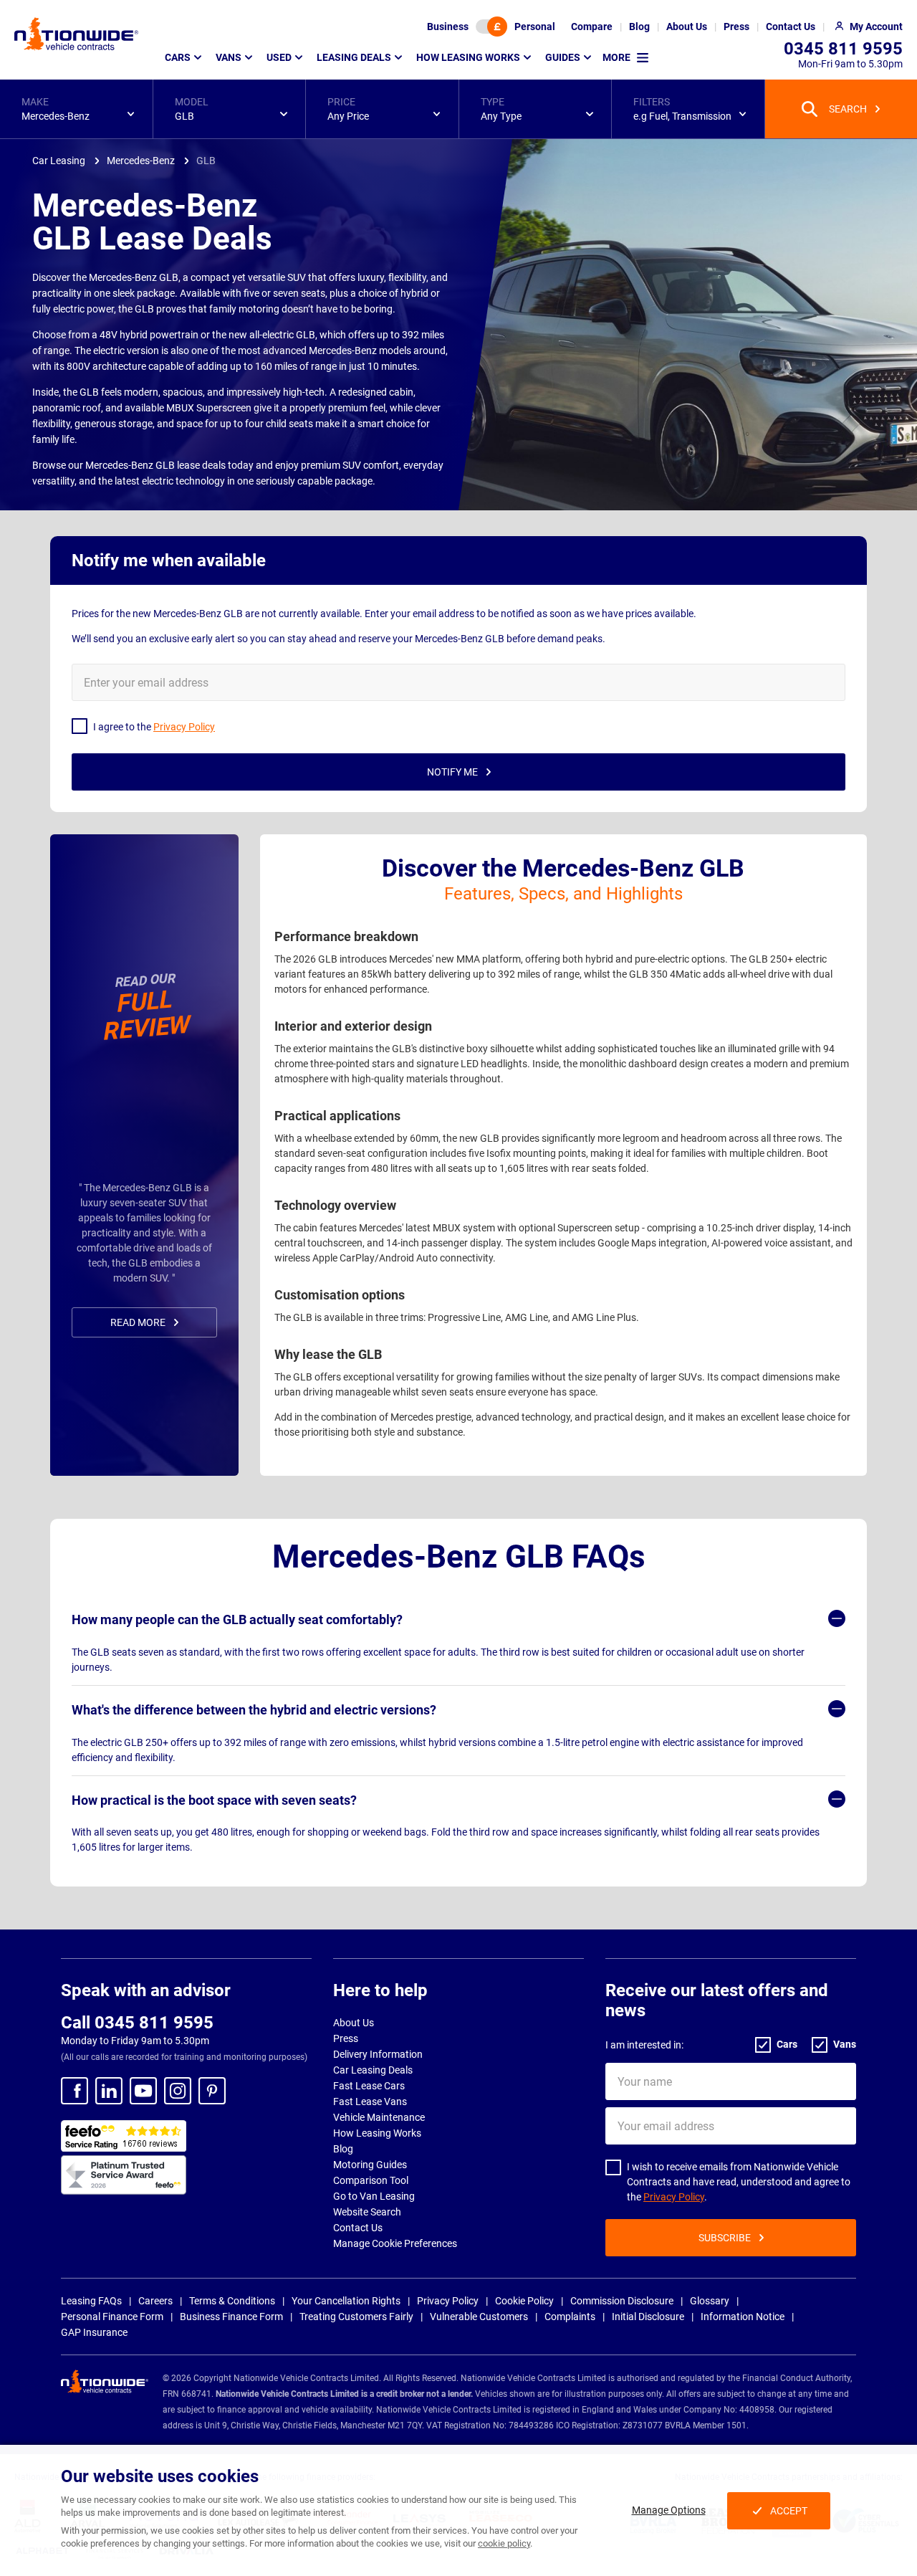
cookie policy (504, 2543)
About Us (354, 2023)
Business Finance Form (231, 2317)
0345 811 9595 (843, 49)
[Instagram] (178, 2091)
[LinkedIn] (109, 2091)
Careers (155, 2301)
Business (448, 27)
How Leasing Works (377, 2133)
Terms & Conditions (232, 2301)
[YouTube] (143, 2091)
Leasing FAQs (91, 2301)
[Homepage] (76, 34)
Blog (343, 2149)
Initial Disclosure (648, 2317)
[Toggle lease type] (491, 27)
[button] (76, 109)
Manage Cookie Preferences (395, 2243)
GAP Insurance (94, 2332)
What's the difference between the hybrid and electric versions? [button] (254, 1710)
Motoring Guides (370, 2165)
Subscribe (725, 2238)
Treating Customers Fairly (356, 2317)
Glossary (710, 2301)
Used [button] (279, 57)
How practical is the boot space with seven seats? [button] (214, 1800)
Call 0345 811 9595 (137, 2023)
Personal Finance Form (112, 2317)
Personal (535, 27)
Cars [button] (178, 57)
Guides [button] (563, 57)
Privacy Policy (674, 2197)
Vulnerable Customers (479, 2317)
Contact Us (358, 2228)
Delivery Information (378, 2054)
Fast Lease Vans (370, 2102)
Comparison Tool (371, 2180)
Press (346, 2038)
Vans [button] (229, 57)
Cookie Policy (524, 2301)
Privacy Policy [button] (184, 727)
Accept (789, 2511)
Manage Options (669, 2510)
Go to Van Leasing (374, 2196)
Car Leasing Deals (373, 2070)
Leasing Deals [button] (354, 57)
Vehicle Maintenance (379, 2117)
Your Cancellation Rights (346, 2301)
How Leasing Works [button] (468, 57)
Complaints (570, 2317)
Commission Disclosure (622, 2301)
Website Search (367, 2212)
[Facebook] (75, 2091)
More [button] (616, 57)
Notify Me (452, 772)
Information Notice (743, 2317)
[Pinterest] (212, 2091)
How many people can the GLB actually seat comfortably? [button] (237, 1619)
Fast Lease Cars (369, 2086)
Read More (138, 1322)
